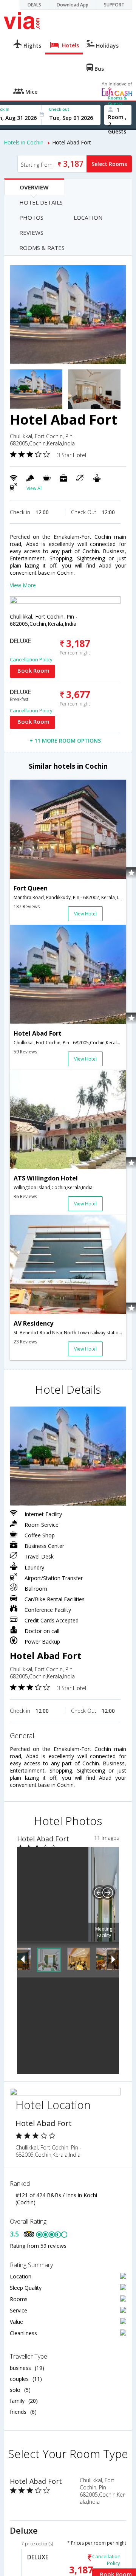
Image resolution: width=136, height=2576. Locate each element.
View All (35, 488)
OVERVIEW (34, 187)
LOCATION (88, 217)
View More (23, 585)
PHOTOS (31, 217)
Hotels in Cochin (24, 142)
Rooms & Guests (117, 101)
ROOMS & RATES (42, 248)
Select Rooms (109, 164)
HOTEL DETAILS (41, 202)
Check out (59, 109)
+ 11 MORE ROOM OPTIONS (65, 741)
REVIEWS (31, 233)
